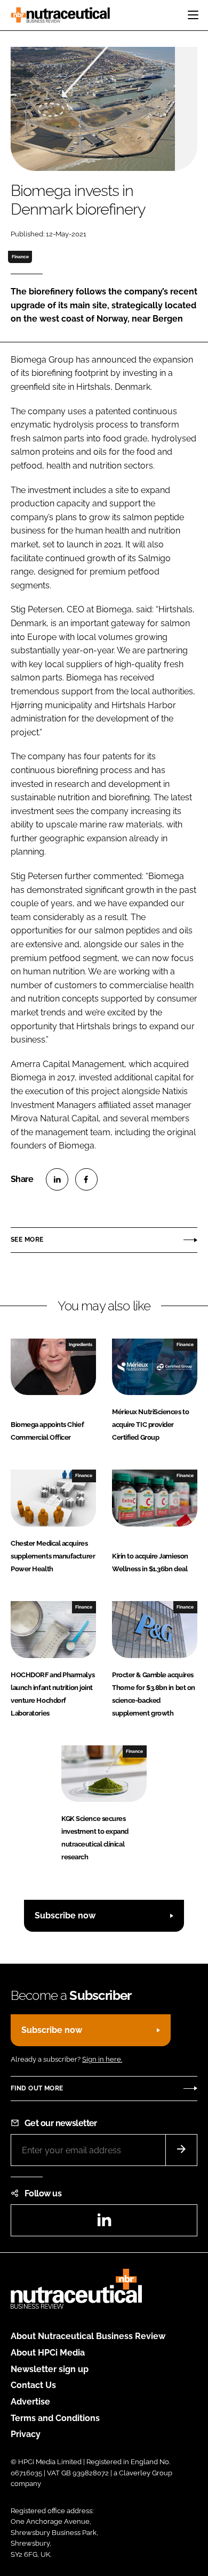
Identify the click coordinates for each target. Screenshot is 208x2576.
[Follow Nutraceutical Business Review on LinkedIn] (104, 2223)
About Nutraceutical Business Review (88, 2336)
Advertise (30, 2402)
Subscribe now (65, 1915)
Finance (20, 257)
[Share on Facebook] (86, 1179)
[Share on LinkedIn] (57, 1179)
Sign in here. (102, 2059)
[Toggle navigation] (193, 15)
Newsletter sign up (50, 2369)
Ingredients (81, 1344)
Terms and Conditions (55, 2418)
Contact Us (33, 2385)
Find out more (37, 2088)
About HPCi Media (48, 2353)
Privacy (26, 2434)
